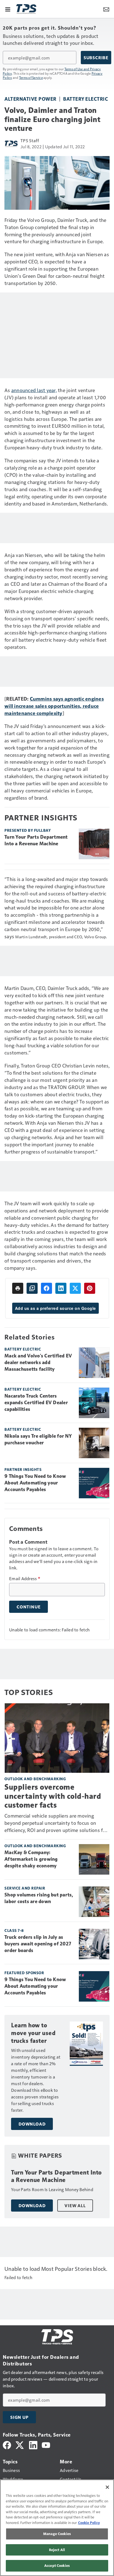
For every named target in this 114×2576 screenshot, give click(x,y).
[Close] (107, 2487)
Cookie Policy (89, 2523)
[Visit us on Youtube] (46, 2444)
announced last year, (34, 390)
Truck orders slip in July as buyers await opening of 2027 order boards (38, 1944)
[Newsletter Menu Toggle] (106, 9)
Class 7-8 (14, 1930)
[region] (57, 2528)
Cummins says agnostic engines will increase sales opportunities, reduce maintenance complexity (54, 706)
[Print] (18, 1288)
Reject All (57, 2550)
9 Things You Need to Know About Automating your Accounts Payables (35, 1483)
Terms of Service (31, 77)
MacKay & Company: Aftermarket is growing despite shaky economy (31, 1859)
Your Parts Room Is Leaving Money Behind (52, 2189)
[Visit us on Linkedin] (33, 2444)
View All (75, 2206)
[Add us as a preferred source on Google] (32, 1288)
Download (32, 2124)
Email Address (25, 1579)
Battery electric (85, 99)
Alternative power (30, 99)
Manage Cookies (57, 2534)
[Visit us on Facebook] (7, 2444)
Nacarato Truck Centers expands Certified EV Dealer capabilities (36, 1403)
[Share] (46, 1288)
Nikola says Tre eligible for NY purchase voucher (38, 1439)
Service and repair (25, 1888)
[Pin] (90, 1288)
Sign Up (19, 2417)
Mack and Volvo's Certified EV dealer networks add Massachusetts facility (38, 1362)
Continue (28, 1607)
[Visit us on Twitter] (20, 2444)
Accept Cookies (57, 2565)
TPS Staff (30, 140)
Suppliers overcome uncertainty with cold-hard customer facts (53, 1796)
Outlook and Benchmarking (35, 1779)
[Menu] (8, 9)
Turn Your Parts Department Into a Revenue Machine (36, 840)
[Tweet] (75, 1288)
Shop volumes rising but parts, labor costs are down (39, 1898)
